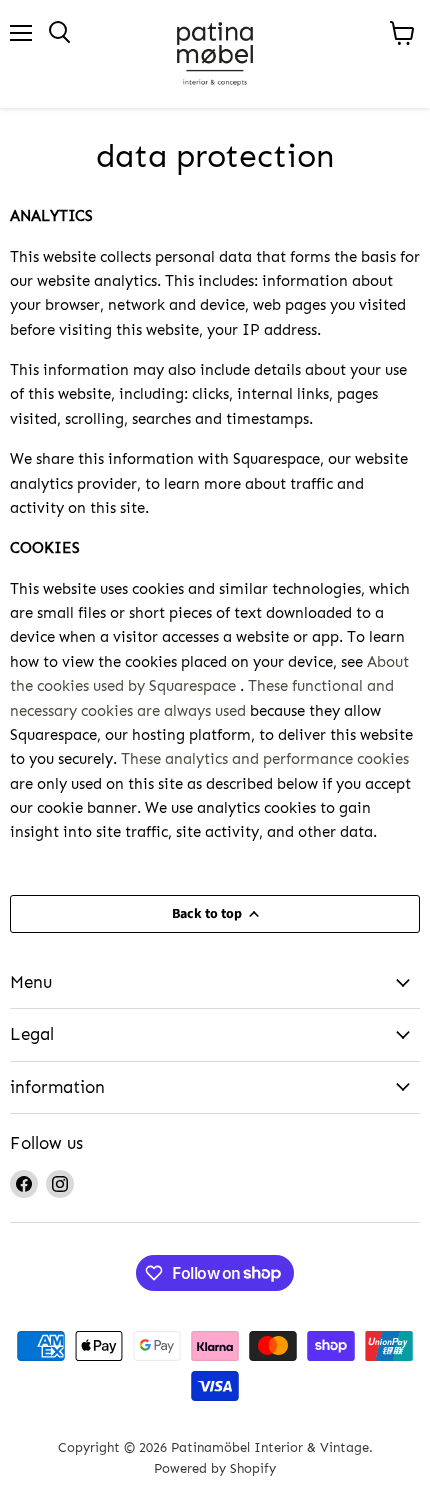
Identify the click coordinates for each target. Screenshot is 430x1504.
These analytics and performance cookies (265, 759)
